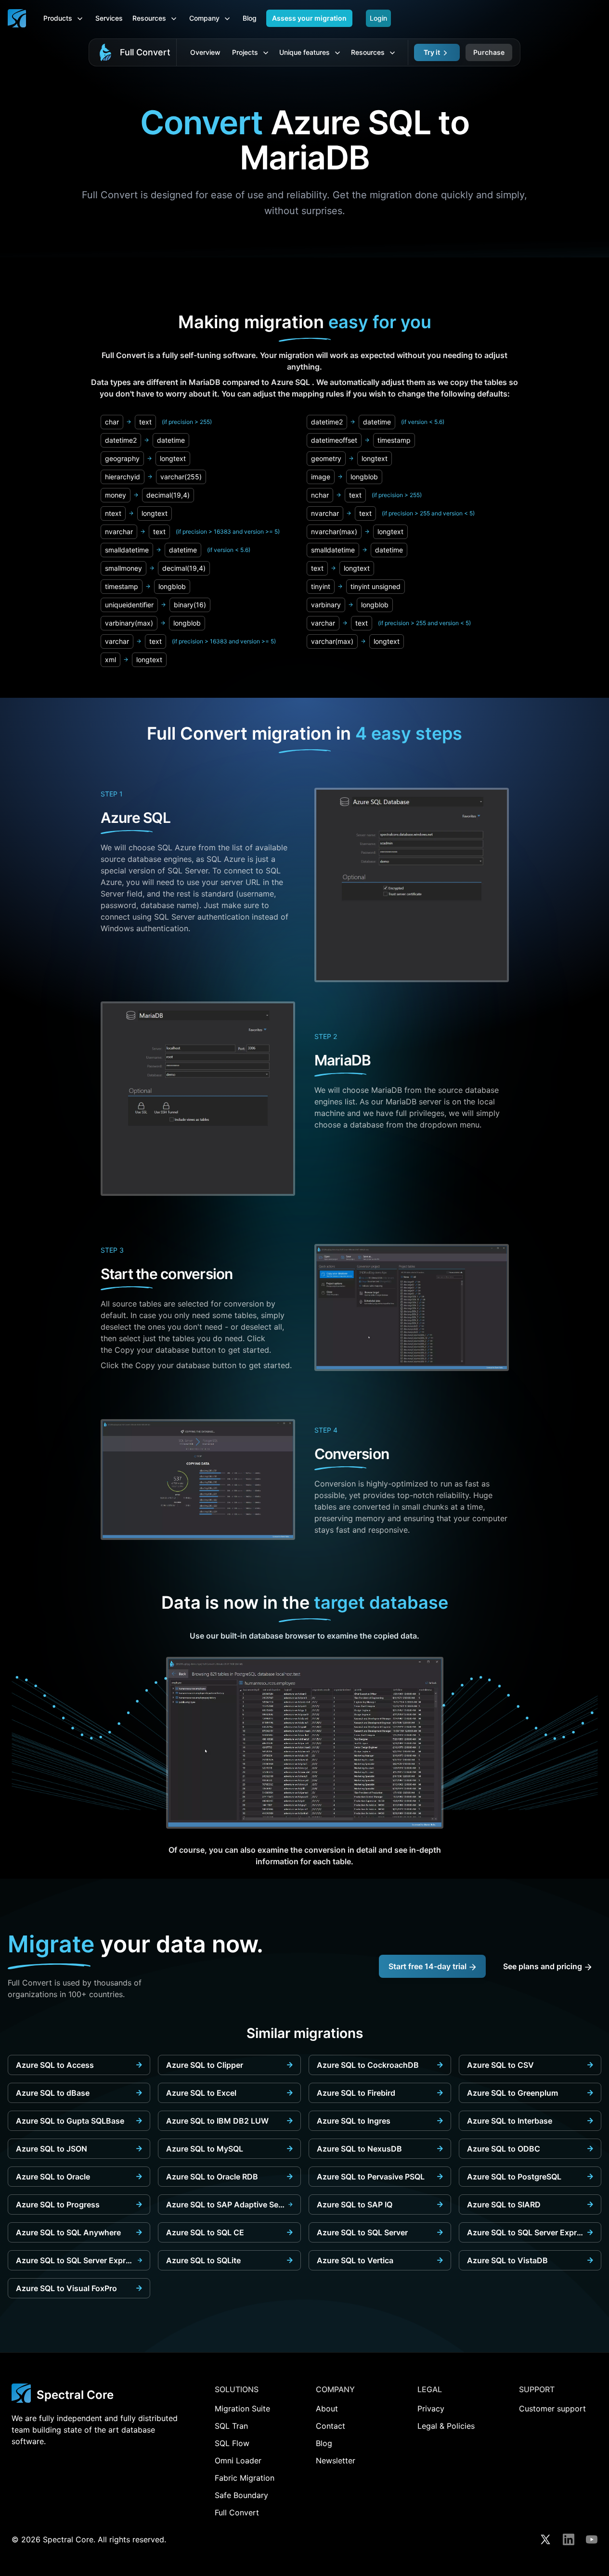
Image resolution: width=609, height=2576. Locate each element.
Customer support (552, 2409)
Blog (250, 18)
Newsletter (336, 2461)
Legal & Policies (446, 2426)
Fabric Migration (245, 2478)
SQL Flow (232, 2443)
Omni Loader (238, 2461)
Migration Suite (242, 2409)
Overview (205, 52)
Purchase (489, 52)
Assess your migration (309, 18)
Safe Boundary (241, 2495)
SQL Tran (231, 2426)
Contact (330, 2426)
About (327, 2409)
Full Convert (145, 52)
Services (109, 18)
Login (378, 18)
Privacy (431, 2409)
